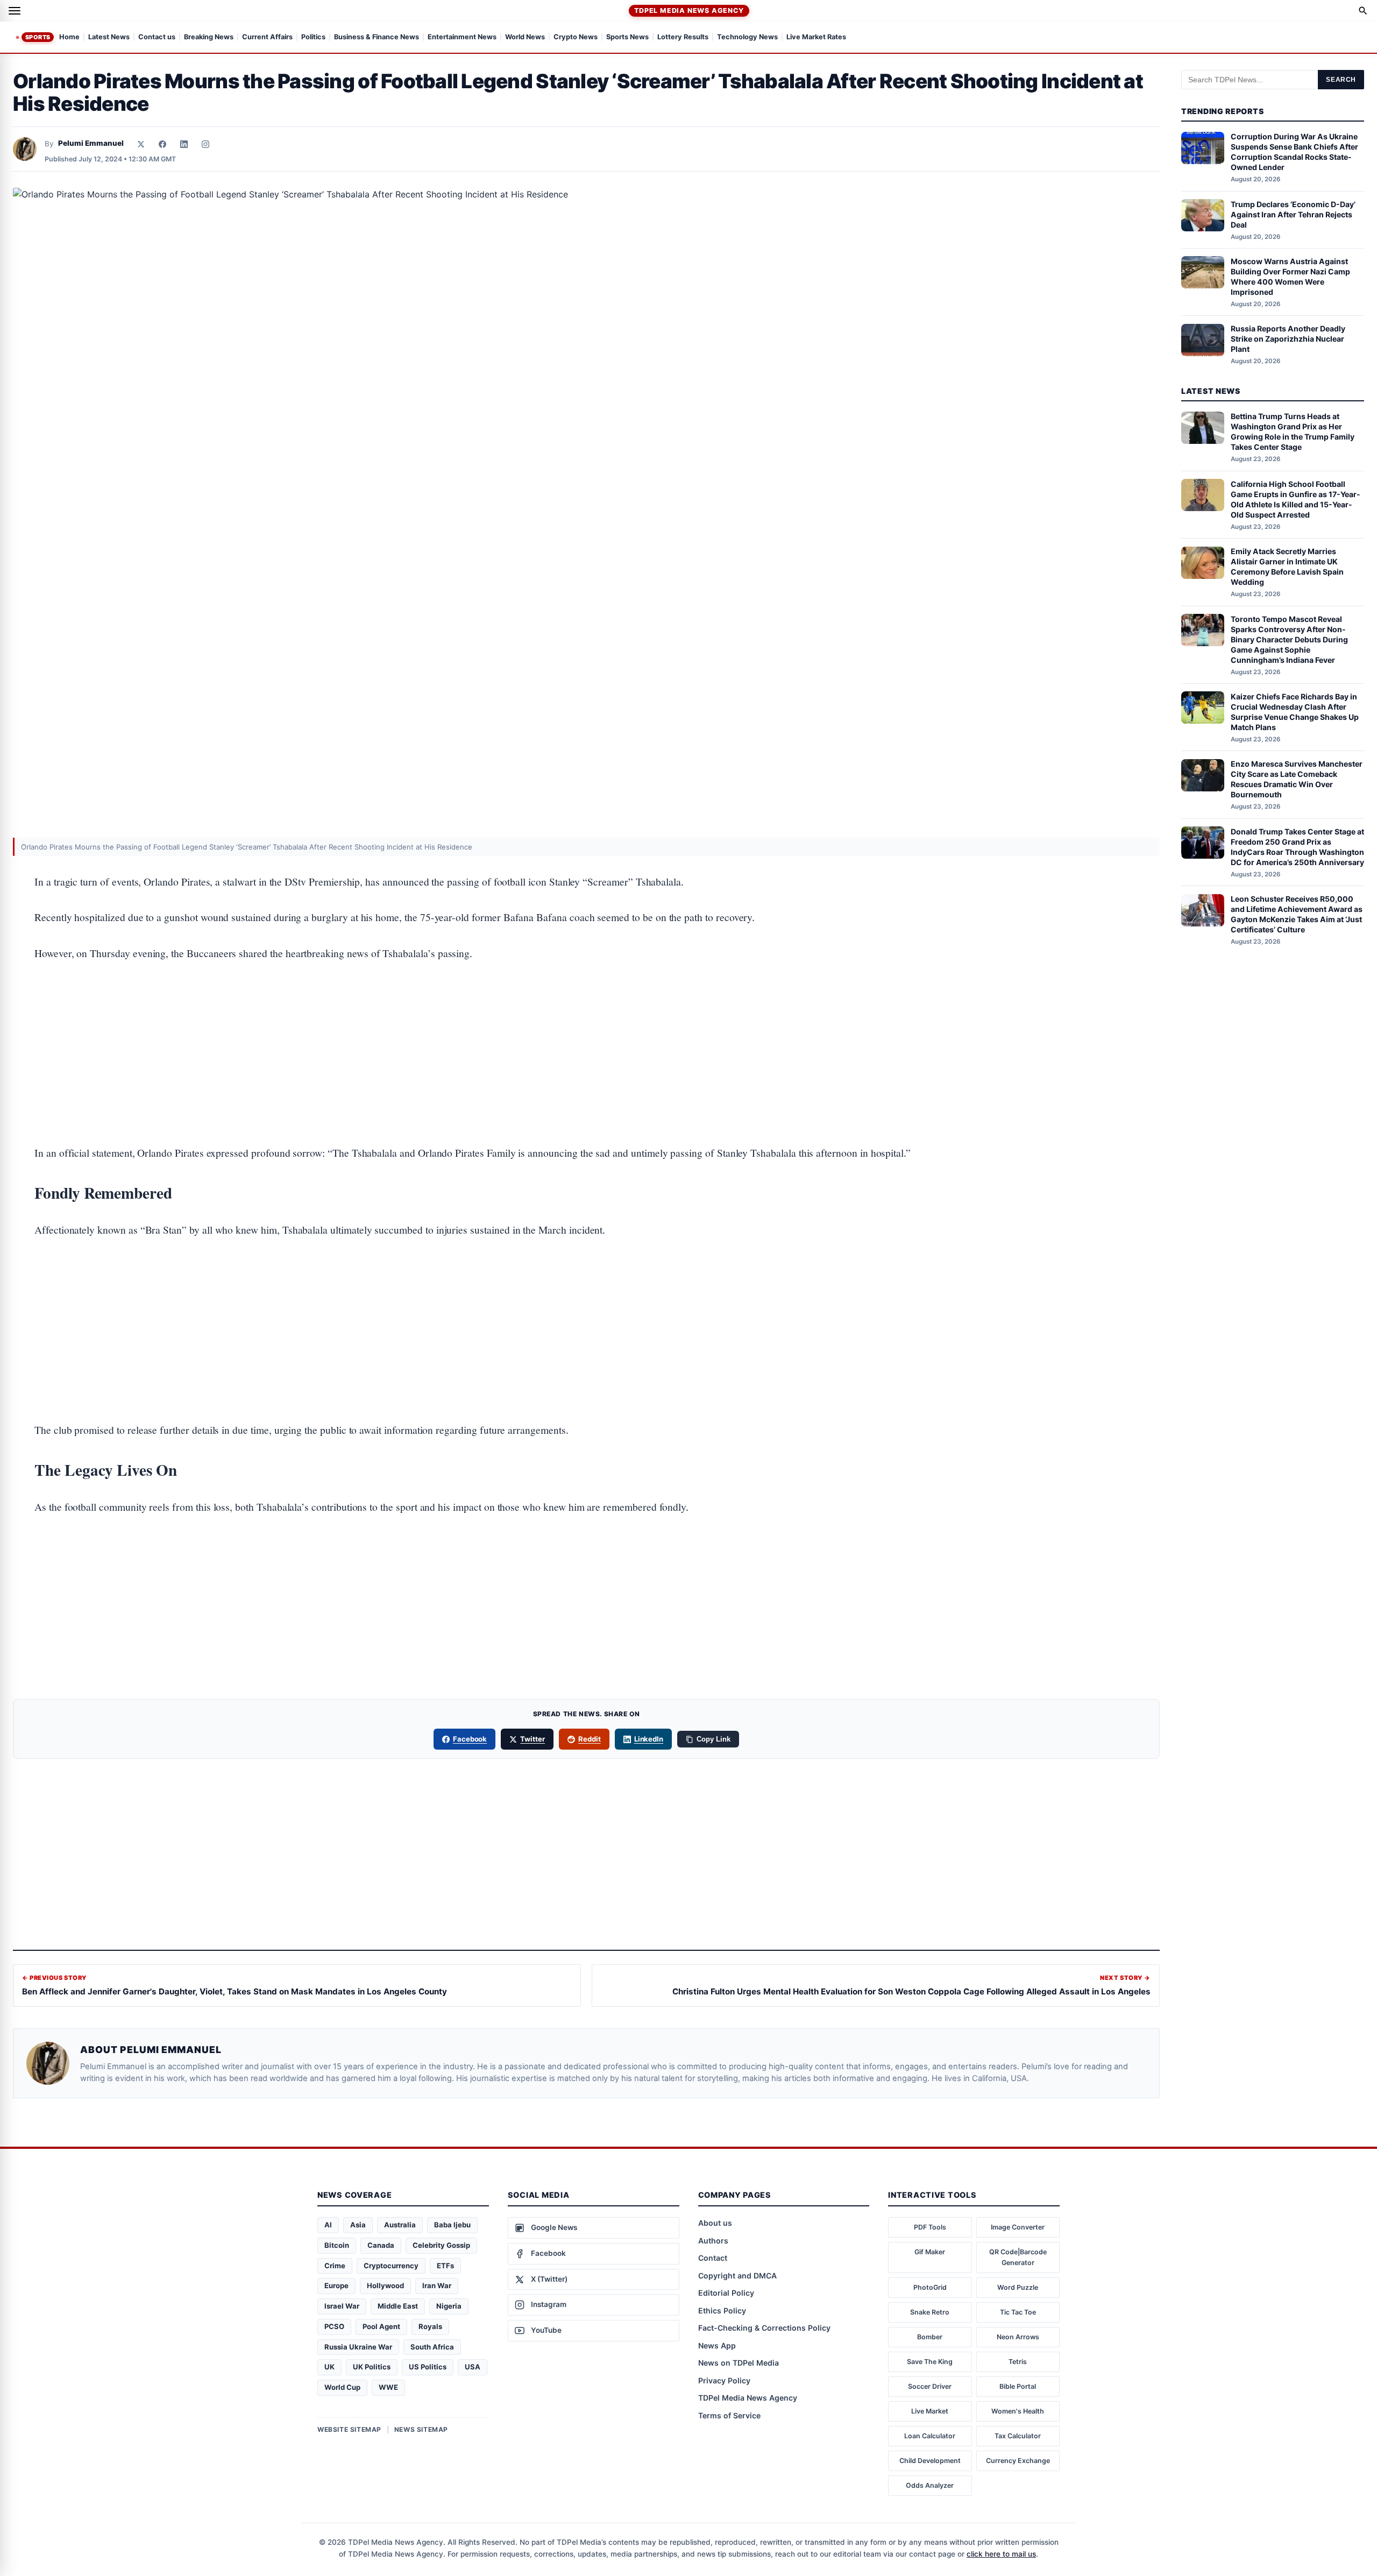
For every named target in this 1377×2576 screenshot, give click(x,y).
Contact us (157, 37)
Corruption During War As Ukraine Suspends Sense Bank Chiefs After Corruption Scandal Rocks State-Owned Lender (1294, 152)
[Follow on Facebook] (162, 144)
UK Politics (372, 2367)
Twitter (533, 1739)
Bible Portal (1018, 2386)
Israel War (342, 2306)
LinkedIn (649, 1739)
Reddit (590, 1739)
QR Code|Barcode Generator (1018, 2257)
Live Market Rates (816, 37)
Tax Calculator (1018, 2436)
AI (328, 2225)
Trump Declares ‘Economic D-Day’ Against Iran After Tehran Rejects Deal (1293, 214)
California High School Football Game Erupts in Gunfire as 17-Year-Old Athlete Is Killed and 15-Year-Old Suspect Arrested (1296, 499)
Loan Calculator (930, 2436)
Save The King (930, 2362)
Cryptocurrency (391, 2266)
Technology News (747, 37)
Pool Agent (381, 2326)
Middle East (398, 2306)
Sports (38, 37)
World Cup (342, 2387)
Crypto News (576, 37)
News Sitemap (421, 2429)
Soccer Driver (930, 2386)
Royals (430, 2326)
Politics (313, 37)
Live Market (930, 2411)
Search (1341, 80)
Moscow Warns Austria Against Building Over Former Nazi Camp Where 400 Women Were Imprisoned (1290, 277)
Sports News (627, 37)
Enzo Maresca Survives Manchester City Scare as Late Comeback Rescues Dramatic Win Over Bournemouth (1297, 780)
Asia (358, 2225)
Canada (381, 2245)
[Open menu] (15, 11)
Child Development (930, 2461)
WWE (388, 2387)
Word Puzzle (1018, 2287)
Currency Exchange (1018, 2461)
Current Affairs (267, 37)
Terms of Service (729, 2415)
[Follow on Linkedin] (184, 144)
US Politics (428, 2367)
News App (717, 2345)
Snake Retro (930, 2312)
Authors (713, 2241)
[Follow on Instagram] (205, 144)
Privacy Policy (724, 2380)
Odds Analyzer (930, 2485)
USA (473, 2367)
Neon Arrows (1018, 2337)
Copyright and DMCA (737, 2276)
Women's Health (1018, 2411)
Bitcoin (337, 2245)
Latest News (109, 37)
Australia (400, 2225)
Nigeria (449, 2306)
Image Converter (1018, 2227)
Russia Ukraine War (358, 2347)
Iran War (437, 2285)
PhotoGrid (930, 2287)
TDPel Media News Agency (689, 10)
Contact (713, 2258)
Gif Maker (930, 2252)
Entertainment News (462, 37)
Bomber (930, 2337)
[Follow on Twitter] (141, 144)
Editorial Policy (726, 2293)
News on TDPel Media (739, 2363)
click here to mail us (1001, 2554)
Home (69, 37)
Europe (336, 2285)
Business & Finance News (377, 37)
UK (329, 2367)
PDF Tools (930, 2227)
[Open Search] (1363, 11)
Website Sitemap (349, 2429)
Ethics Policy (722, 2310)
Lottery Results (683, 37)
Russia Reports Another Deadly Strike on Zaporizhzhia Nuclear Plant (1288, 339)
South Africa (432, 2347)
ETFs (445, 2266)
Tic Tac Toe (1018, 2312)
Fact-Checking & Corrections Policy (764, 2328)
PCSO (334, 2326)
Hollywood (385, 2285)
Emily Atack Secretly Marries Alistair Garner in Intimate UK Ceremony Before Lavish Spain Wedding (1287, 567)
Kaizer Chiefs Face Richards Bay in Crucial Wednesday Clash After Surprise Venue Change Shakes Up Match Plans (1295, 712)
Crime (335, 2266)
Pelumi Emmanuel (91, 143)
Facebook (470, 1739)
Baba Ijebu (452, 2225)
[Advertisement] (586, 1020)
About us (715, 2223)
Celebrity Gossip (441, 2245)
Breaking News (209, 37)
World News (525, 37)
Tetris (1018, 2362)
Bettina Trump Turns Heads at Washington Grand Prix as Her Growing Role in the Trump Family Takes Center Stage (1293, 432)
